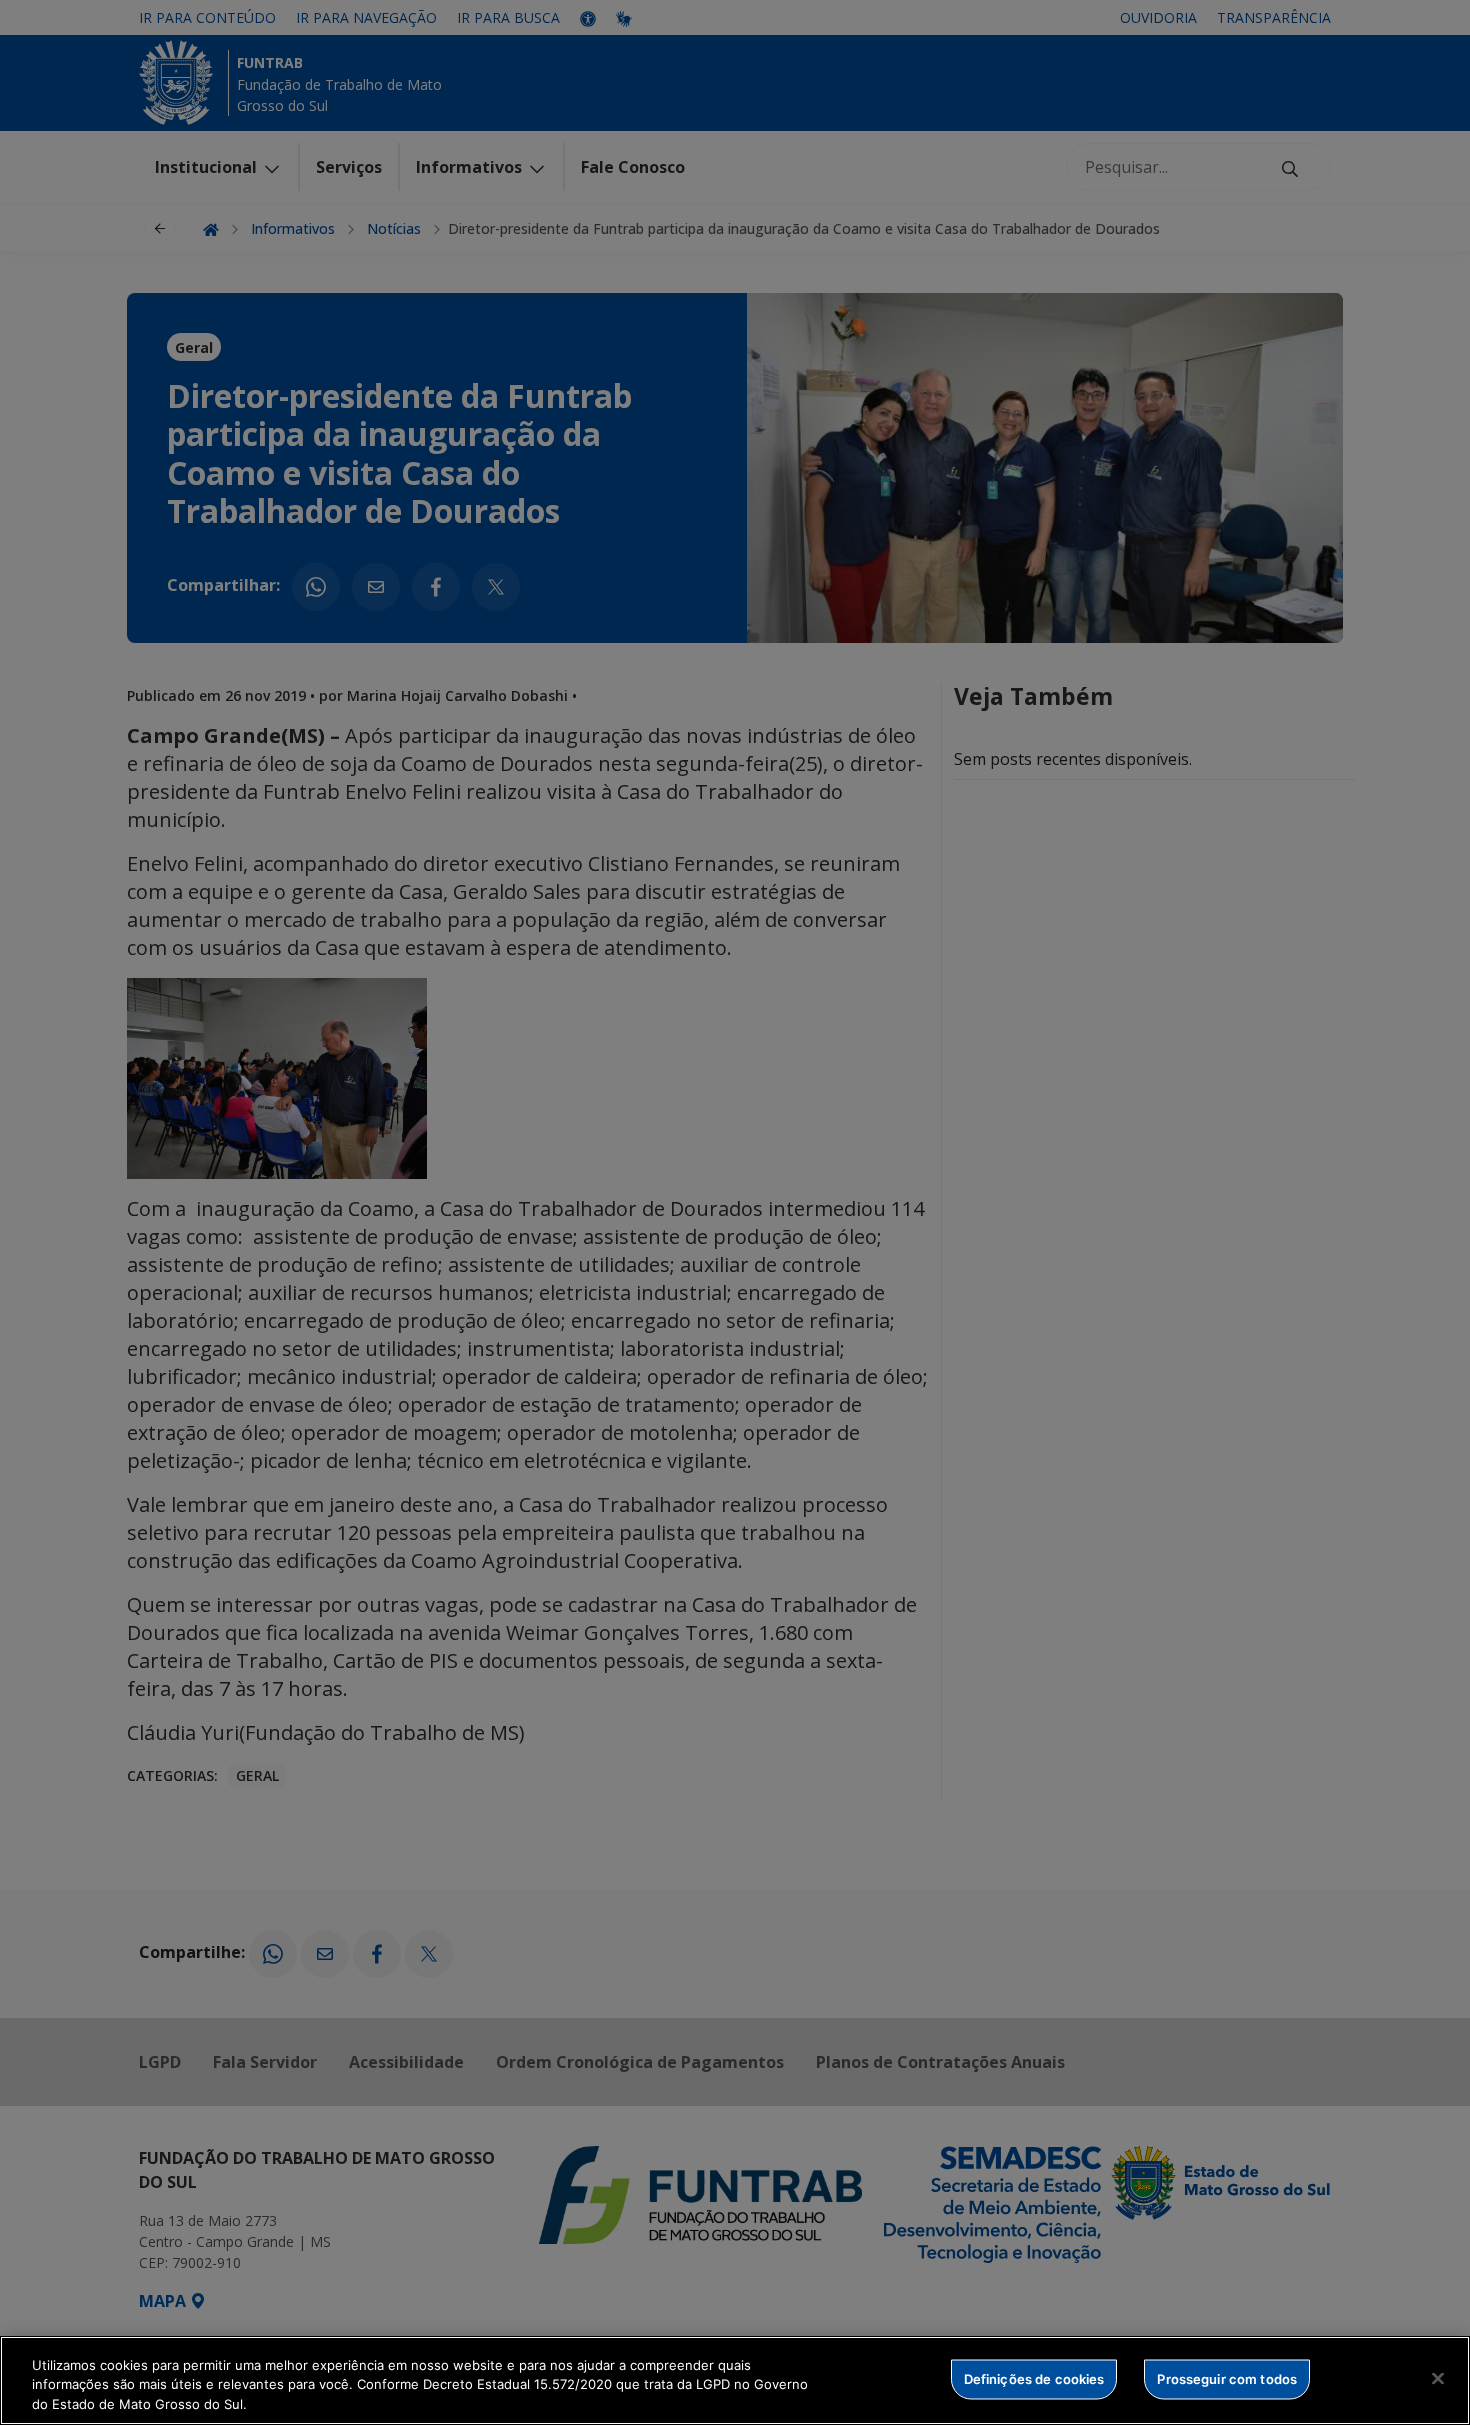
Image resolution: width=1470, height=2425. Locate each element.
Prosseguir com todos (1227, 2378)
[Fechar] (1438, 2378)
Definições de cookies (1034, 2378)
